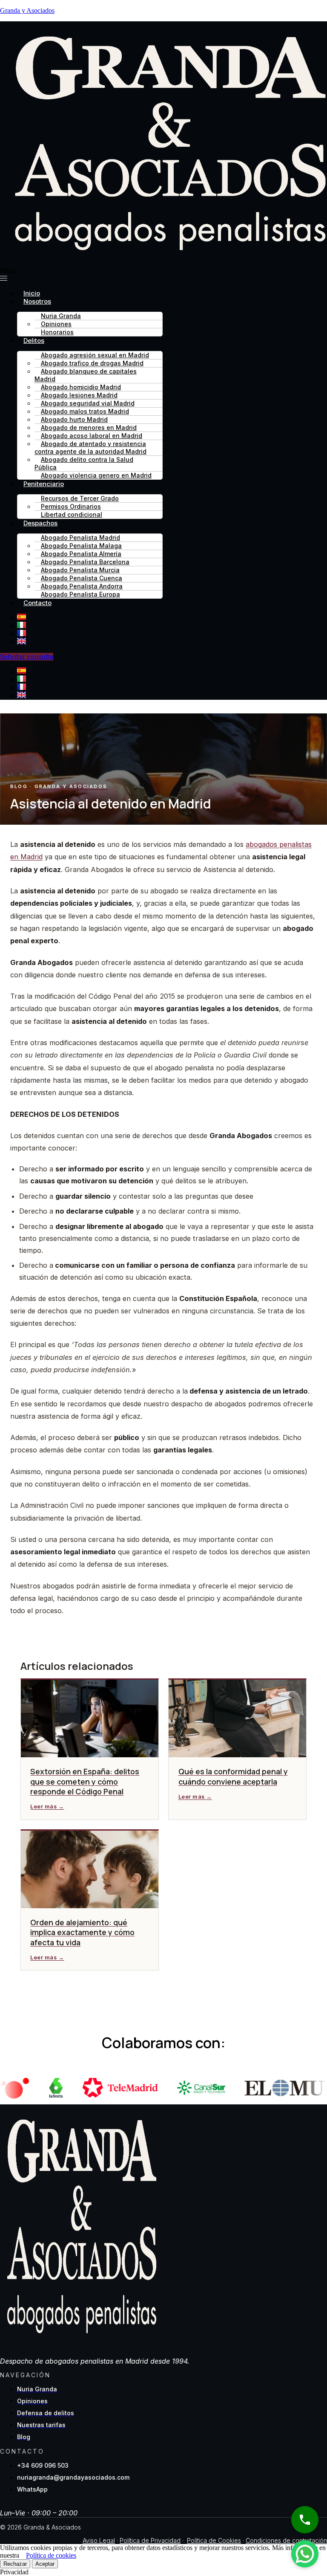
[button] (163, 275)
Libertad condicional (72, 514)
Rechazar (15, 2564)
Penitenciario (44, 484)
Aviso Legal (99, 2540)
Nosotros (37, 301)
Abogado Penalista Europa (80, 594)
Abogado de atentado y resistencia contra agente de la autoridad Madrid (90, 448)
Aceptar (45, 2564)
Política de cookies (51, 2555)
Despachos (40, 523)
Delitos (34, 340)
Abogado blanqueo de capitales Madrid (86, 375)
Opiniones (56, 324)
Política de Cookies (214, 2540)
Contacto (37, 603)
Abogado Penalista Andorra (82, 586)
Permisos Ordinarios (71, 506)
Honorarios (57, 332)
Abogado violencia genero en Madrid (96, 475)
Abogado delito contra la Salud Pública (84, 463)
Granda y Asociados (27, 10)
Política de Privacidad (150, 2540)
